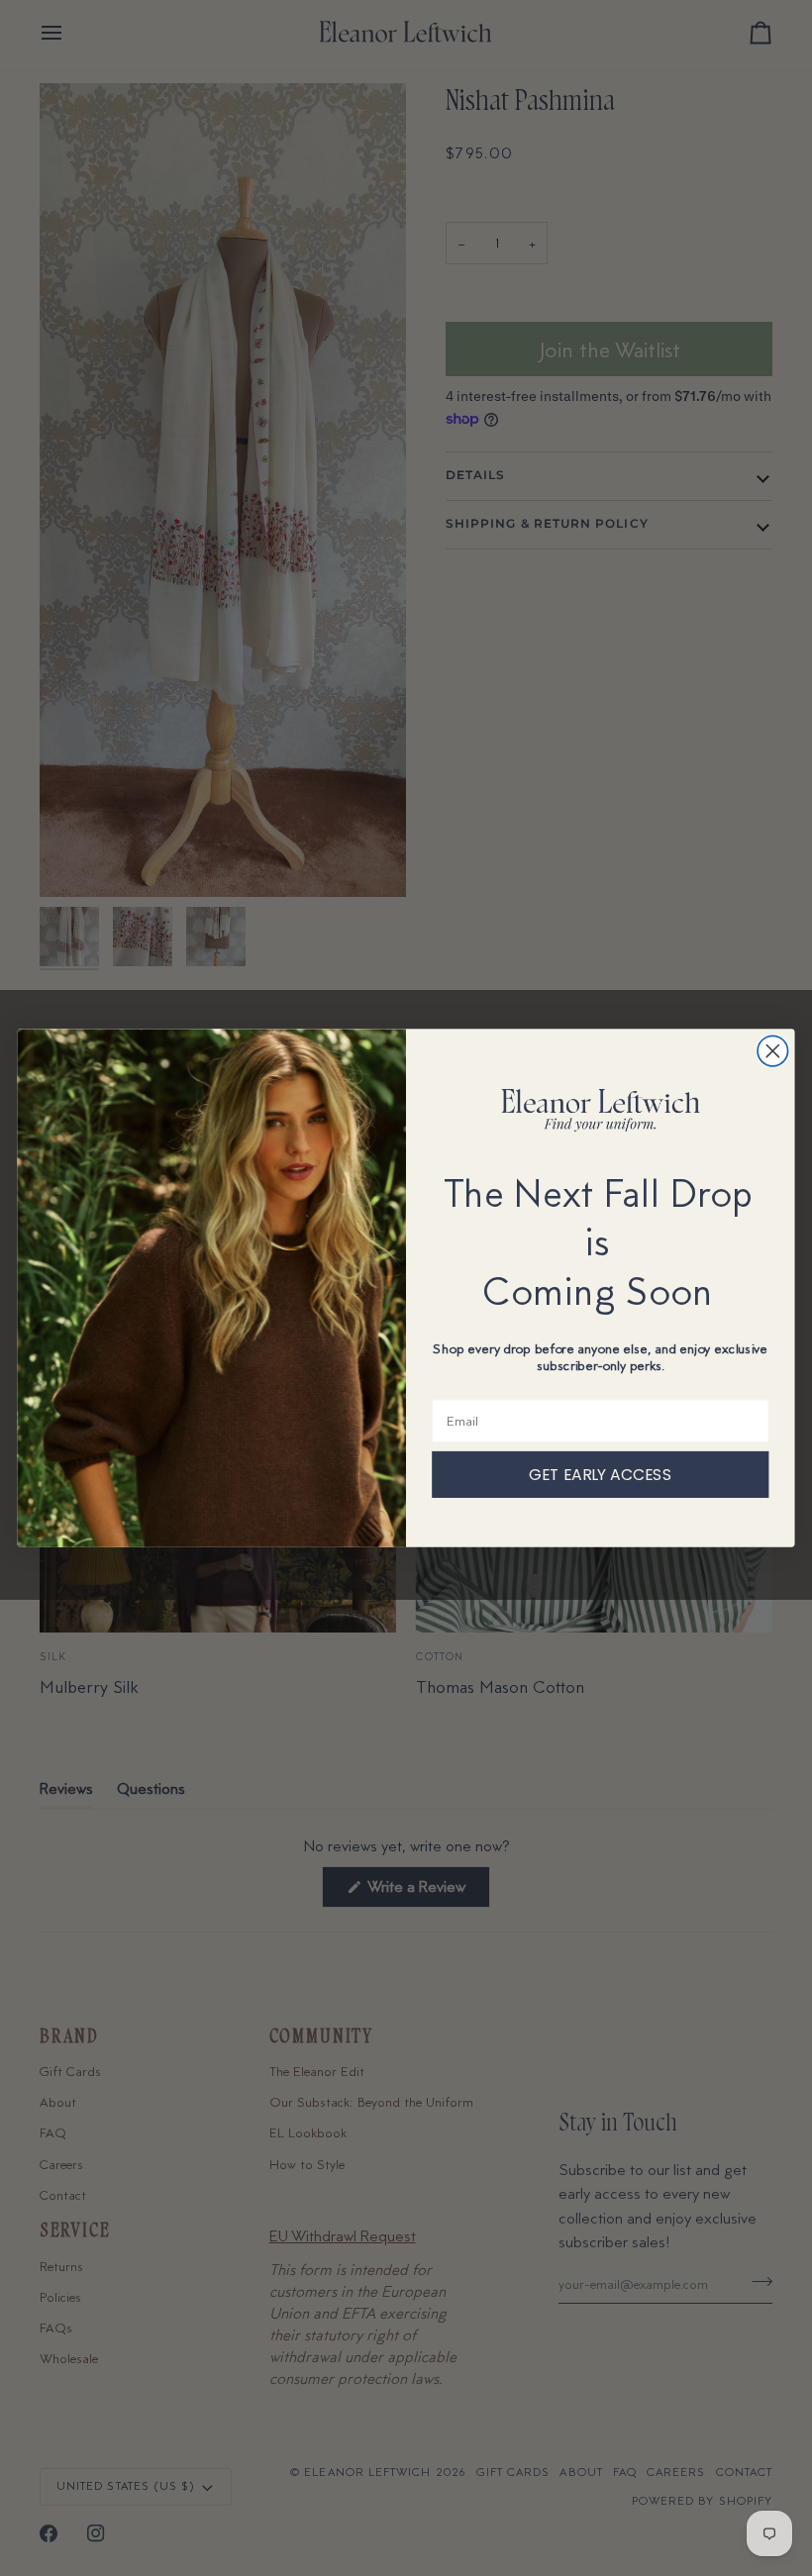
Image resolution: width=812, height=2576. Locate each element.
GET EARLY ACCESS (600, 1474)
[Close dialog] (773, 1051)
